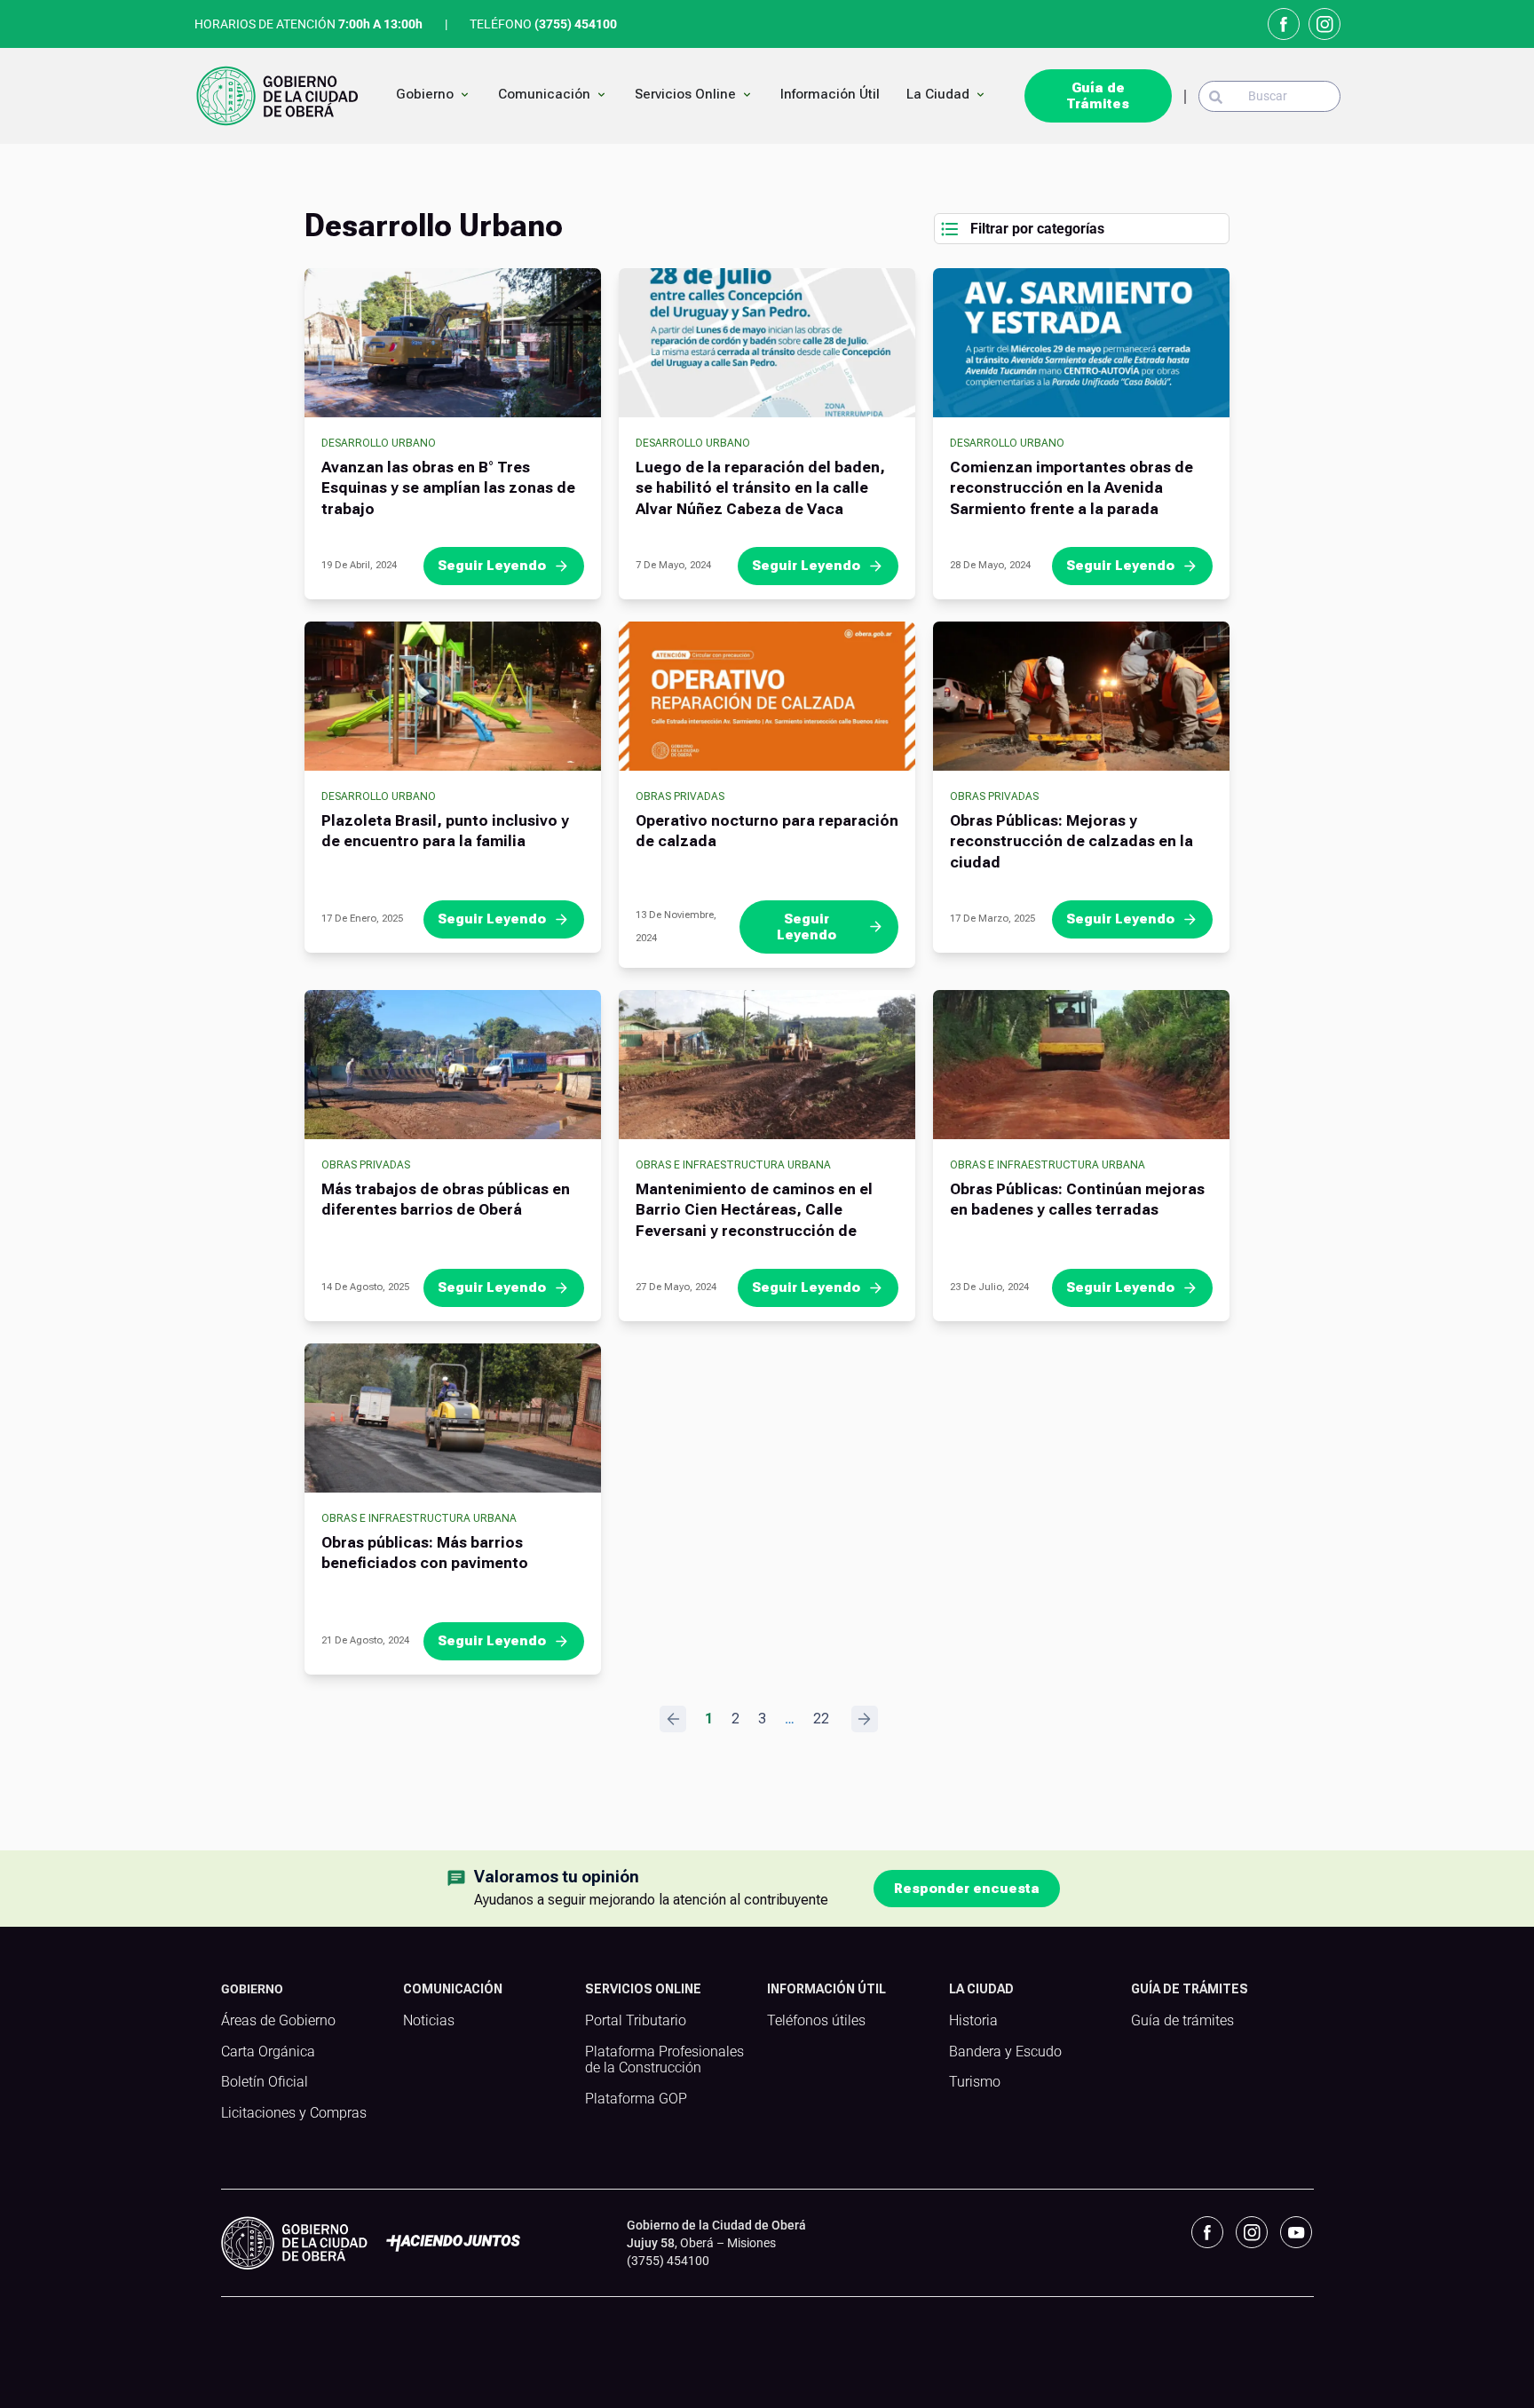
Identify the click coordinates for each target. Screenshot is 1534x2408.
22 (821, 1719)
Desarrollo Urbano (379, 443)
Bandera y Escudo (1005, 2052)
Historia (973, 2021)
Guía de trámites (1182, 2021)
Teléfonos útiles (816, 2021)
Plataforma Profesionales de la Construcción (664, 2060)
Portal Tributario (636, 2021)
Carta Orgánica (268, 2052)
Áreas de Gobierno (278, 2021)
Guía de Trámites (1098, 96)
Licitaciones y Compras (294, 2113)
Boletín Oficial (265, 2082)
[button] (1082, 229)
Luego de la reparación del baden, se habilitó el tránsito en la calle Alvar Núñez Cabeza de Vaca (760, 488)
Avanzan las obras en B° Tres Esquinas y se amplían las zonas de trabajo (448, 488)
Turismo (975, 2082)
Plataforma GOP (636, 2099)
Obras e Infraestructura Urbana (733, 1165)
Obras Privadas (680, 796)
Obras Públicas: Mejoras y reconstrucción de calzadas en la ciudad (1071, 842)
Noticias (429, 2021)
